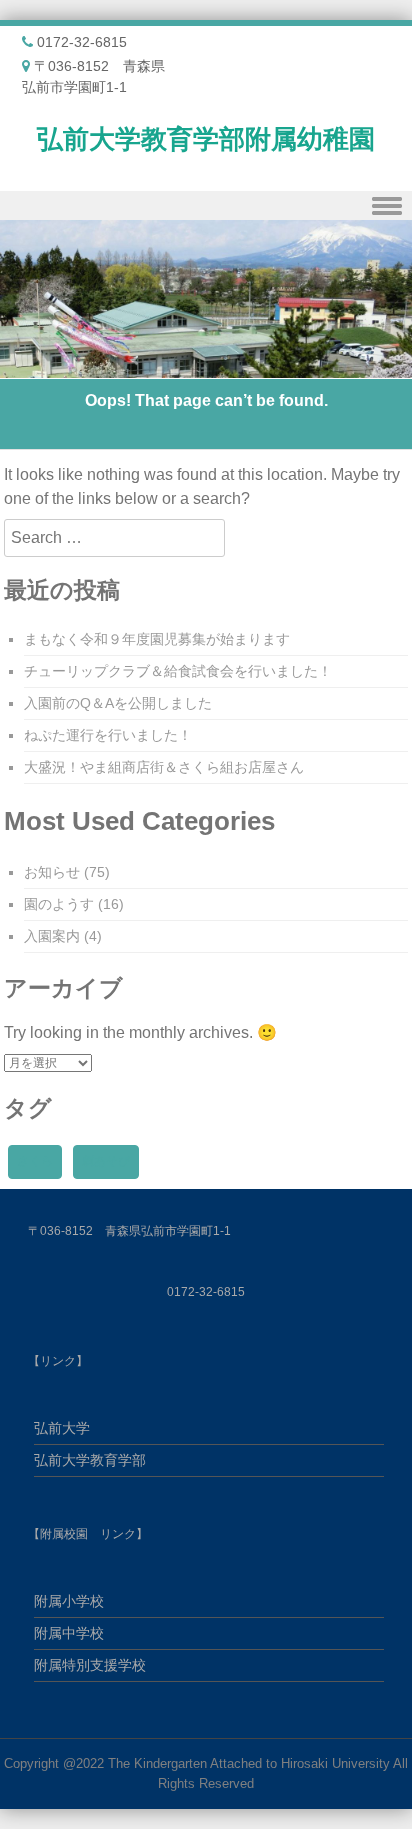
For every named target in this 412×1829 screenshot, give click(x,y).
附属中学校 (69, 1633)
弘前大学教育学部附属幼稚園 (206, 139)
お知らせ (52, 872)
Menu (206, 205)
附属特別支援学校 (90, 1665)
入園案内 (52, 936)
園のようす (59, 904)
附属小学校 (69, 1601)
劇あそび (106, 1161)
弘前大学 (62, 1428)
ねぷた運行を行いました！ (108, 735)
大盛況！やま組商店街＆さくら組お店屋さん (164, 767)
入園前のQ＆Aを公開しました (118, 703)
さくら (35, 1161)
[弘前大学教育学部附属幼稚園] (206, 366)
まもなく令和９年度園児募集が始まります (157, 639)
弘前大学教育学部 (90, 1460)
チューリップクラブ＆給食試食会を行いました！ (178, 671)
